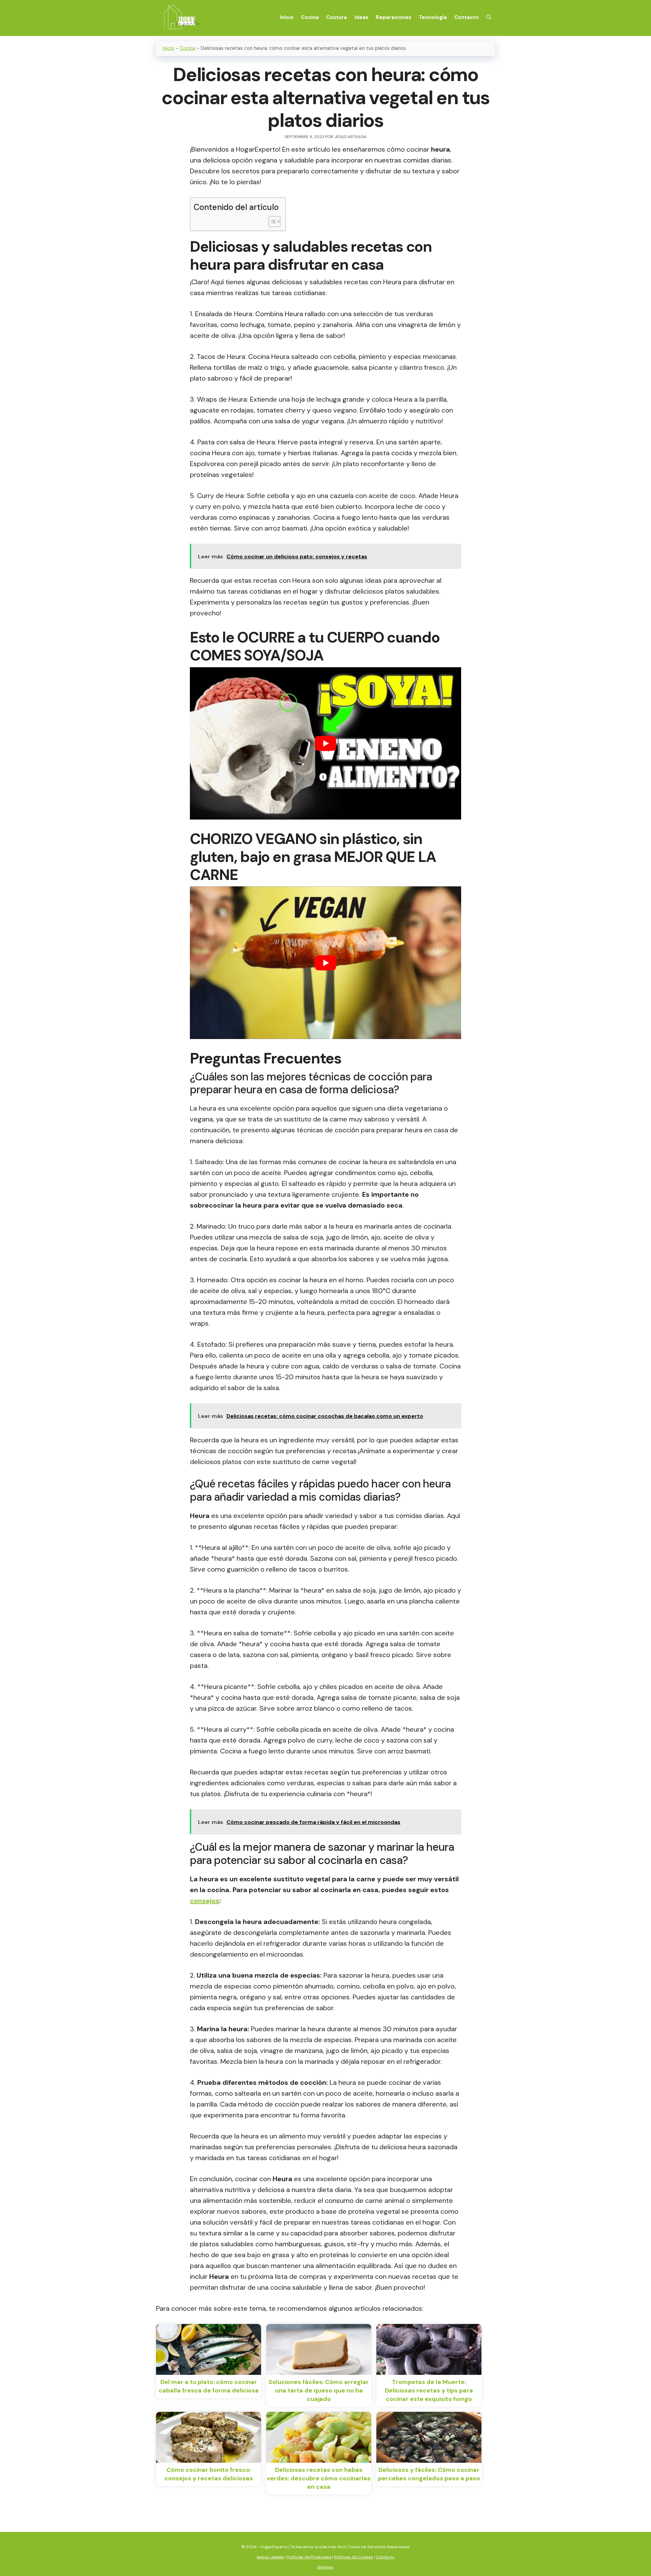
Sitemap (325, 2567)
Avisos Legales (270, 2557)
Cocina (310, 17)
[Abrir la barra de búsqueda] (489, 17)
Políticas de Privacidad (309, 2557)
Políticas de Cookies (354, 2557)
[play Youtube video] (325, 744)
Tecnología (433, 17)
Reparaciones (393, 17)
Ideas (361, 17)
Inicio (287, 17)
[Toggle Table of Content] (271, 222)
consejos (205, 1901)
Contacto (467, 17)
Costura (337, 17)
